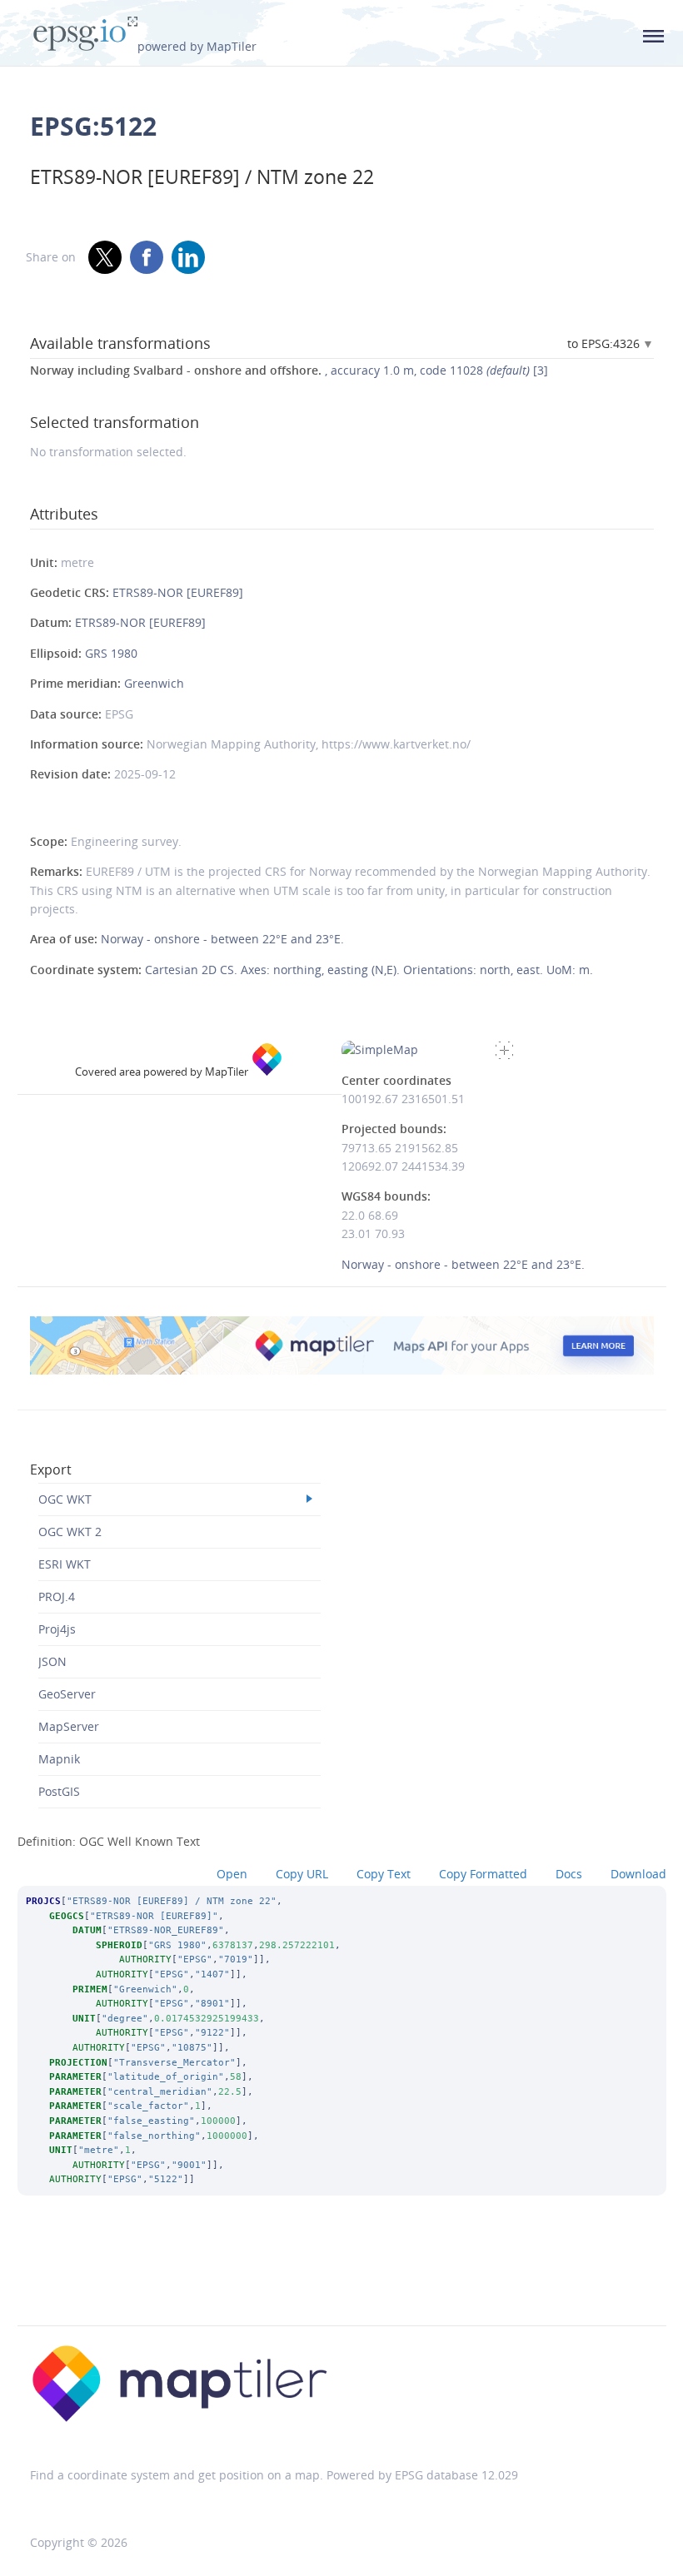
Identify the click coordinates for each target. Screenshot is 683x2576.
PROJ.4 (57, 1596)
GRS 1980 (111, 653)
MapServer (69, 1726)
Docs (569, 1874)
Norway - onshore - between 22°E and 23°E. (222, 939)
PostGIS (59, 1791)
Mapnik (59, 1759)
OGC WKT (65, 1499)
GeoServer (67, 1694)
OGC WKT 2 (70, 1532)
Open (232, 1874)
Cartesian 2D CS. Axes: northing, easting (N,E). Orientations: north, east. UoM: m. (369, 970)
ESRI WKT (65, 1564)
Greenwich (154, 683)
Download (638, 1874)
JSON (52, 1661)
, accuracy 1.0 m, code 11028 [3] (289, 370)
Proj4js (57, 1629)
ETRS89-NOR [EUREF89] (178, 592)
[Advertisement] (341, 2283)
